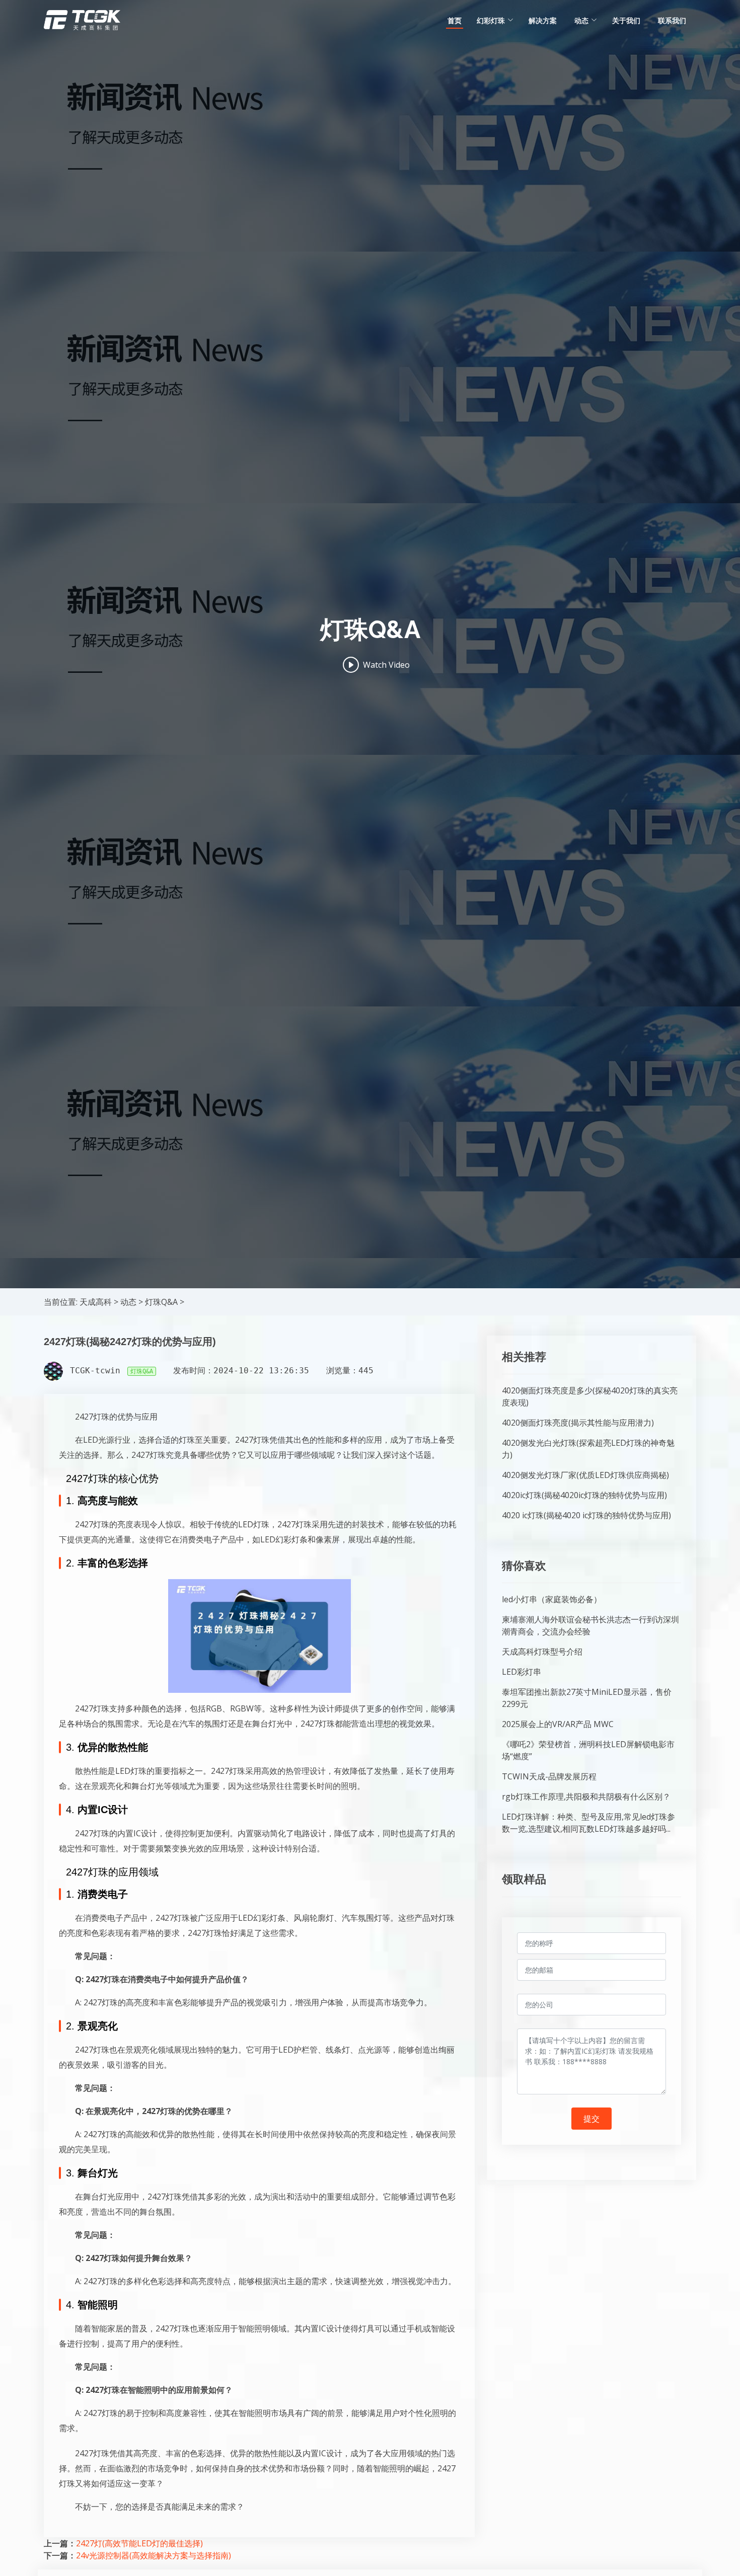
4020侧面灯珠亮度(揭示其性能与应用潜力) (578, 1423)
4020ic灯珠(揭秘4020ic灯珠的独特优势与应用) (584, 1495)
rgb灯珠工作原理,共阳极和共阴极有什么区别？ (586, 1797)
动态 (128, 1302)
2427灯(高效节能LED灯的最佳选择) (139, 2543)
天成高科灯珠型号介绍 (542, 1652)
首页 (455, 20)
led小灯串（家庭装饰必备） (552, 1599)
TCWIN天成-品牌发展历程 (549, 1776)
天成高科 (96, 1302)
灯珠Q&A (161, 1302)
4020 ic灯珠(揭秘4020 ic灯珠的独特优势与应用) (586, 1515)
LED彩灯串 (522, 1672)
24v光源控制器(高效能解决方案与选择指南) (154, 2555)
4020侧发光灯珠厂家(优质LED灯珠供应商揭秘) (585, 1475)
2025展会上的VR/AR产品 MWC (558, 1724)
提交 (591, 2119)
